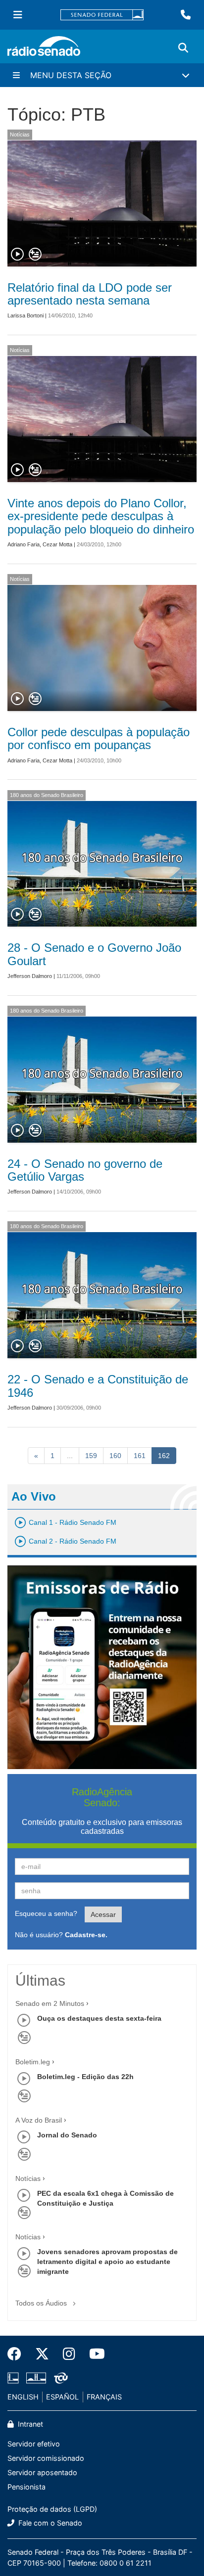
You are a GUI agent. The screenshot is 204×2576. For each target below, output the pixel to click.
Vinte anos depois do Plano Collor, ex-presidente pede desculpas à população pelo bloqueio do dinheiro (101, 516)
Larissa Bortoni (25, 315)
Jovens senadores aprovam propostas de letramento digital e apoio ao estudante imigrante (107, 2262)
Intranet (29, 2424)
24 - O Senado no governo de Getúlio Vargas (85, 1170)
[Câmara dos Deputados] (15, 2378)
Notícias (20, 134)
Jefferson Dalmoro (30, 976)
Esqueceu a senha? (46, 1913)
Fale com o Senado (49, 2523)
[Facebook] (18, 2354)
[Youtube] (94, 2354)
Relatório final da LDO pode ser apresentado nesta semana (90, 294)
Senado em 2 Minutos (50, 2003)
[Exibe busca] (183, 48)
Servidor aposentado (42, 2472)
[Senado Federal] (102, 15)
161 (140, 1456)
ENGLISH (23, 2397)
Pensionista (26, 2487)
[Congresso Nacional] (36, 2378)
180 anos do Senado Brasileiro (47, 795)
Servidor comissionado (46, 2458)
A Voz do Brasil (39, 2120)
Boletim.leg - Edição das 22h (85, 2077)
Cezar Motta (57, 544)
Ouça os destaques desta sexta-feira (99, 2018)
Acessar (103, 1914)
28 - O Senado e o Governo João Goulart (94, 954)
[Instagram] (69, 2354)
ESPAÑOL (62, 2397)
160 (115, 1456)
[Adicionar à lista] (35, 255)
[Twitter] (42, 2354)
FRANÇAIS (104, 2397)
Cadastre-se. (86, 1935)
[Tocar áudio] (18, 255)
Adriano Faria (24, 544)
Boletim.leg (33, 2062)
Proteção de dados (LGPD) (52, 2509)
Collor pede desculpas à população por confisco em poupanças (99, 738)
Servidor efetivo (34, 2444)
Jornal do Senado (67, 2135)
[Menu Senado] (18, 15)
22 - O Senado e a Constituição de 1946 (98, 1386)
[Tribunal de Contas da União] (59, 2378)
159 (91, 1456)
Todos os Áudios (42, 2303)
